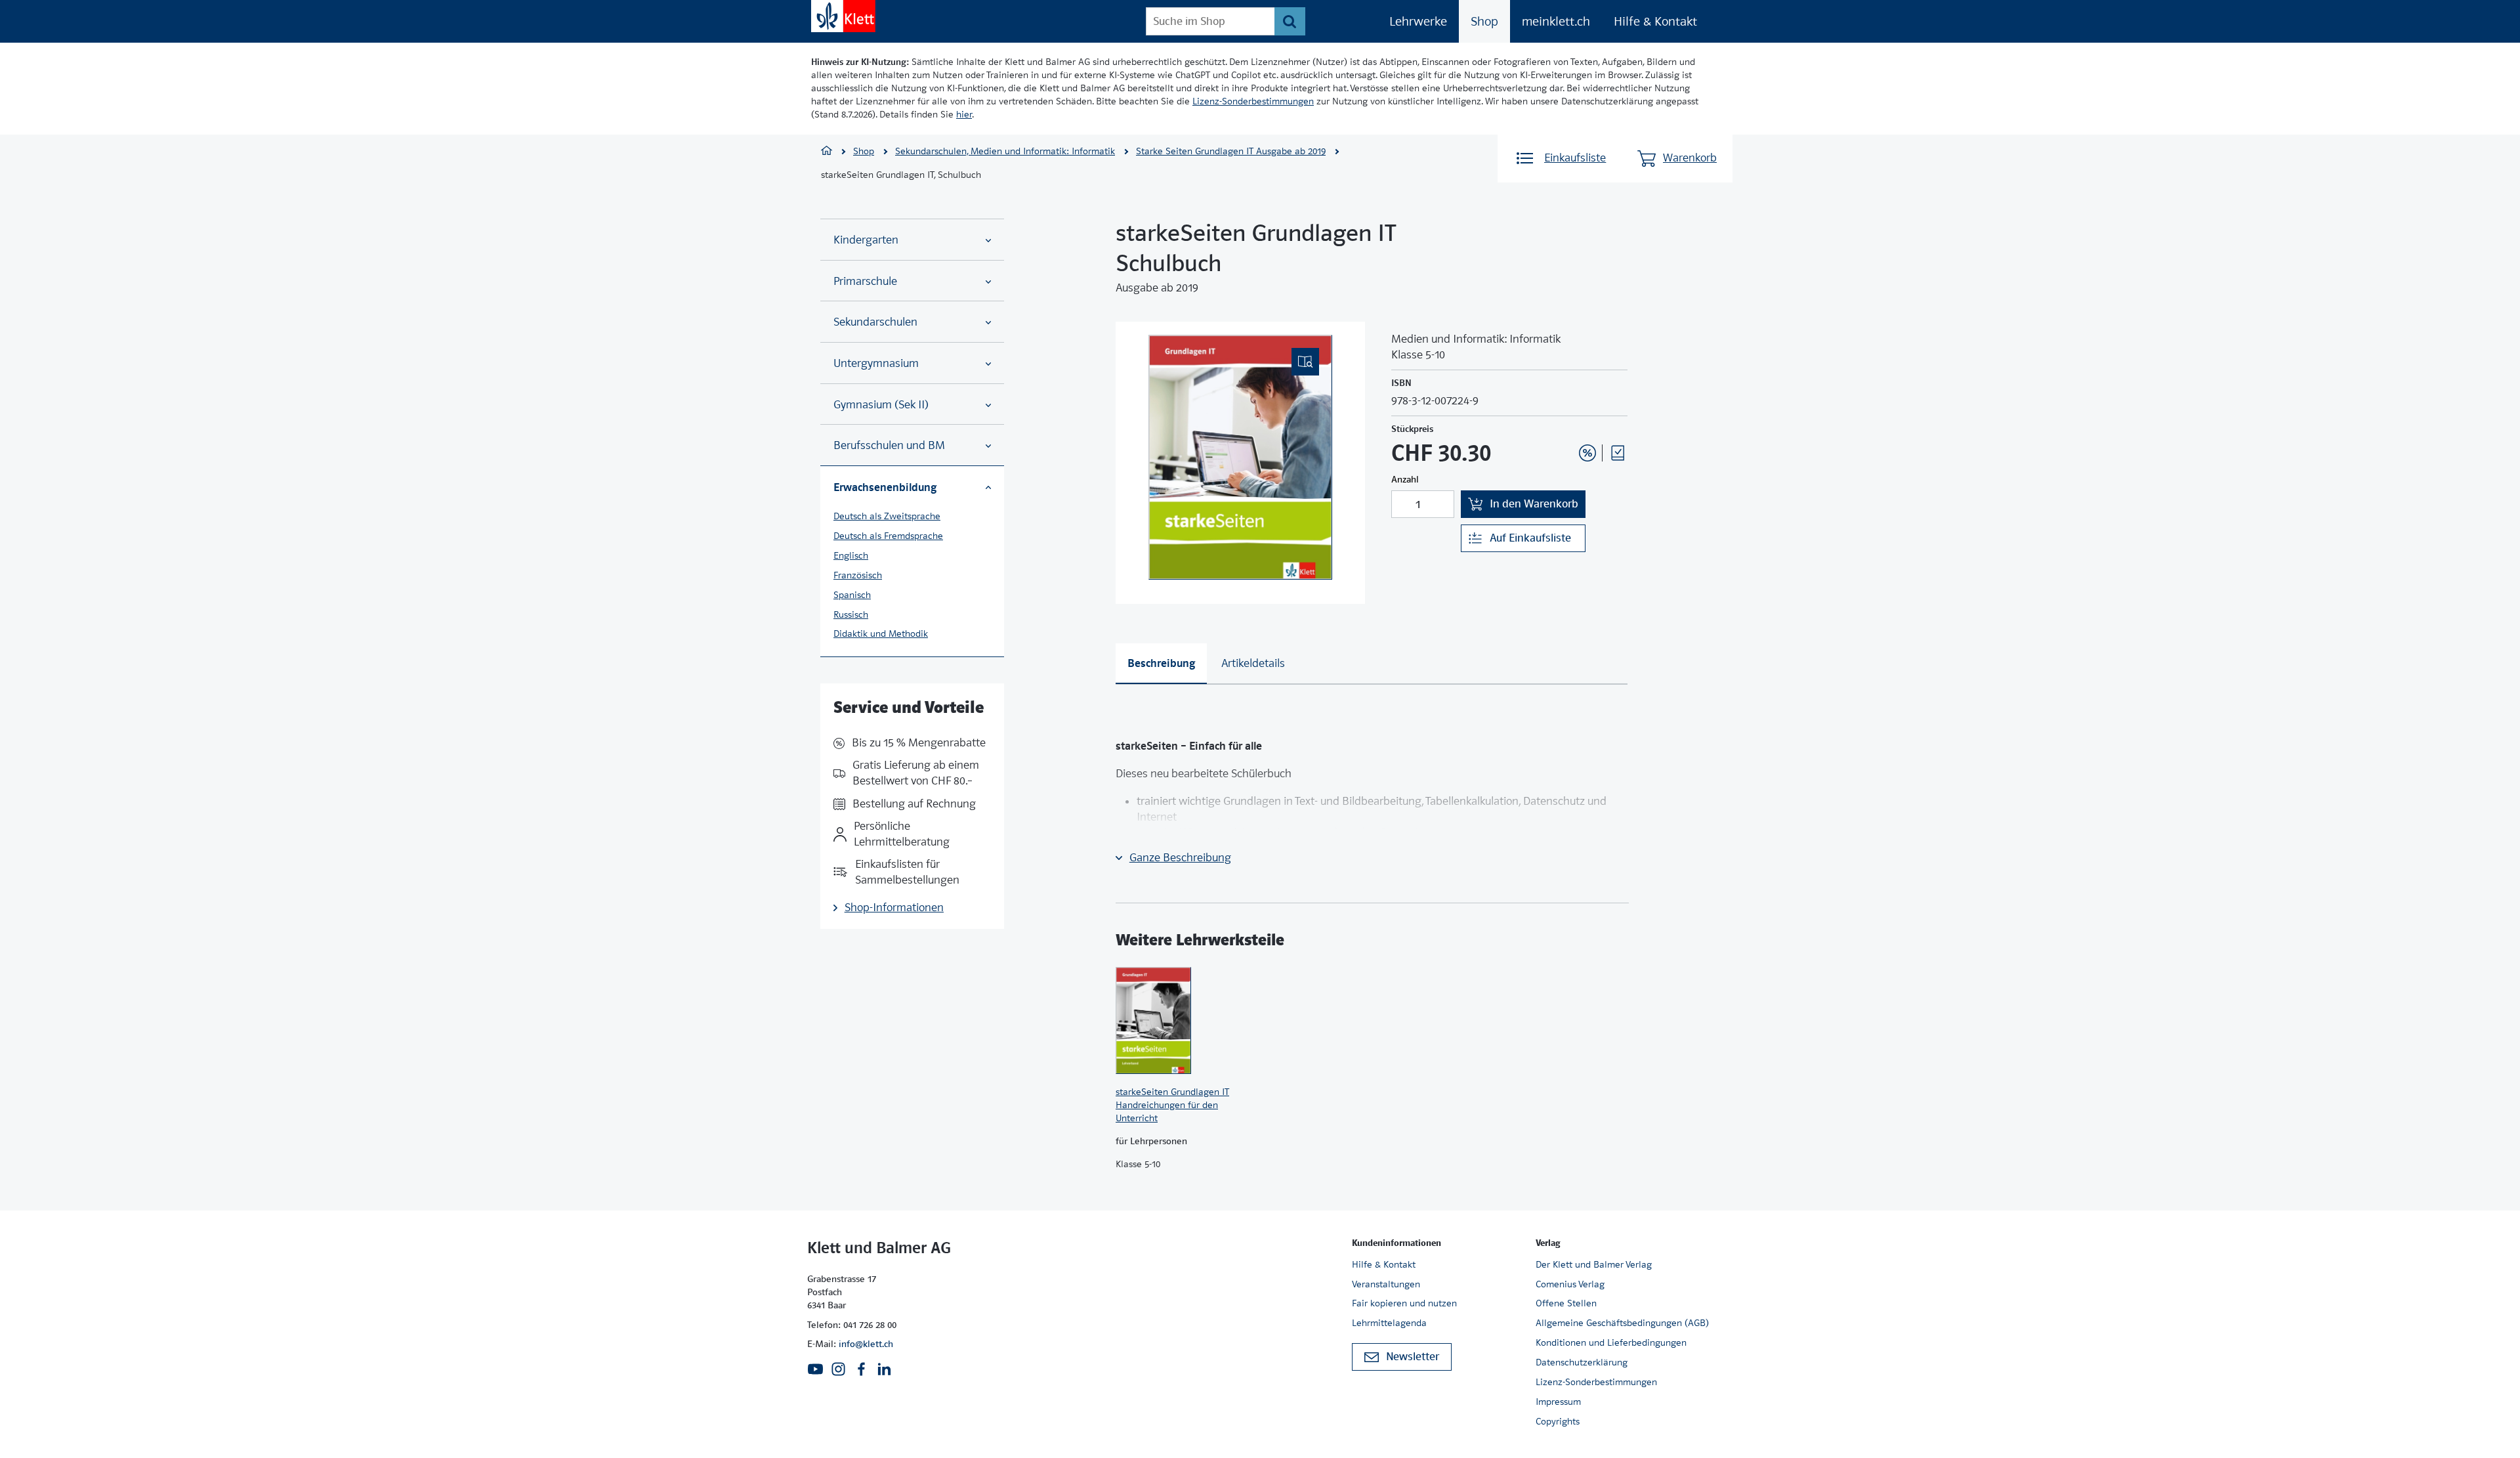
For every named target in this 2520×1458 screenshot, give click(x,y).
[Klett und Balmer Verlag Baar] (827, 152)
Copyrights (1558, 1421)
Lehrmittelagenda (1389, 1323)
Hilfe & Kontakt (1655, 21)
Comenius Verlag (1570, 1284)
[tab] (1161, 664)
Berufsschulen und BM (889, 445)
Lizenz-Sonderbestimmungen (1253, 101)
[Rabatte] (1587, 453)
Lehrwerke (1418, 21)
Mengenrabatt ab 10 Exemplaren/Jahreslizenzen (1567, 418)
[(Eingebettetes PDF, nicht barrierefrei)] (1240, 457)
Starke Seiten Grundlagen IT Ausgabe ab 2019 (1231, 151)
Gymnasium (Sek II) (881, 405)
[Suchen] (1290, 21)
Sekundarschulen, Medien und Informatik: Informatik (1005, 151)
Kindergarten (866, 240)
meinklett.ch (1556, 21)
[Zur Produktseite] (1175, 1020)
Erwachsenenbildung (885, 487)
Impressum (1558, 1402)
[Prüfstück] (1618, 453)
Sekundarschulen (875, 322)
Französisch (858, 575)
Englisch (851, 555)
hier (964, 114)
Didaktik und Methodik (881, 633)
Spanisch (852, 595)
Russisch (851, 614)
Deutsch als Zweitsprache (887, 516)
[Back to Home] (843, 16)
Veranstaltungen (1386, 1284)
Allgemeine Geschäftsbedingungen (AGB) (1622, 1323)
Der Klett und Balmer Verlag (1594, 1264)
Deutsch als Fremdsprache (888, 536)
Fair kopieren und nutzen (1404, 1303)
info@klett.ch (866, 1344)
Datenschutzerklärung (1582, 1362)
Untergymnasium (876, 363)
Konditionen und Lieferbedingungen (1611, 1342)
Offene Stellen (1566, 1303)
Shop (1484, 21)
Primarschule (865, 281)
